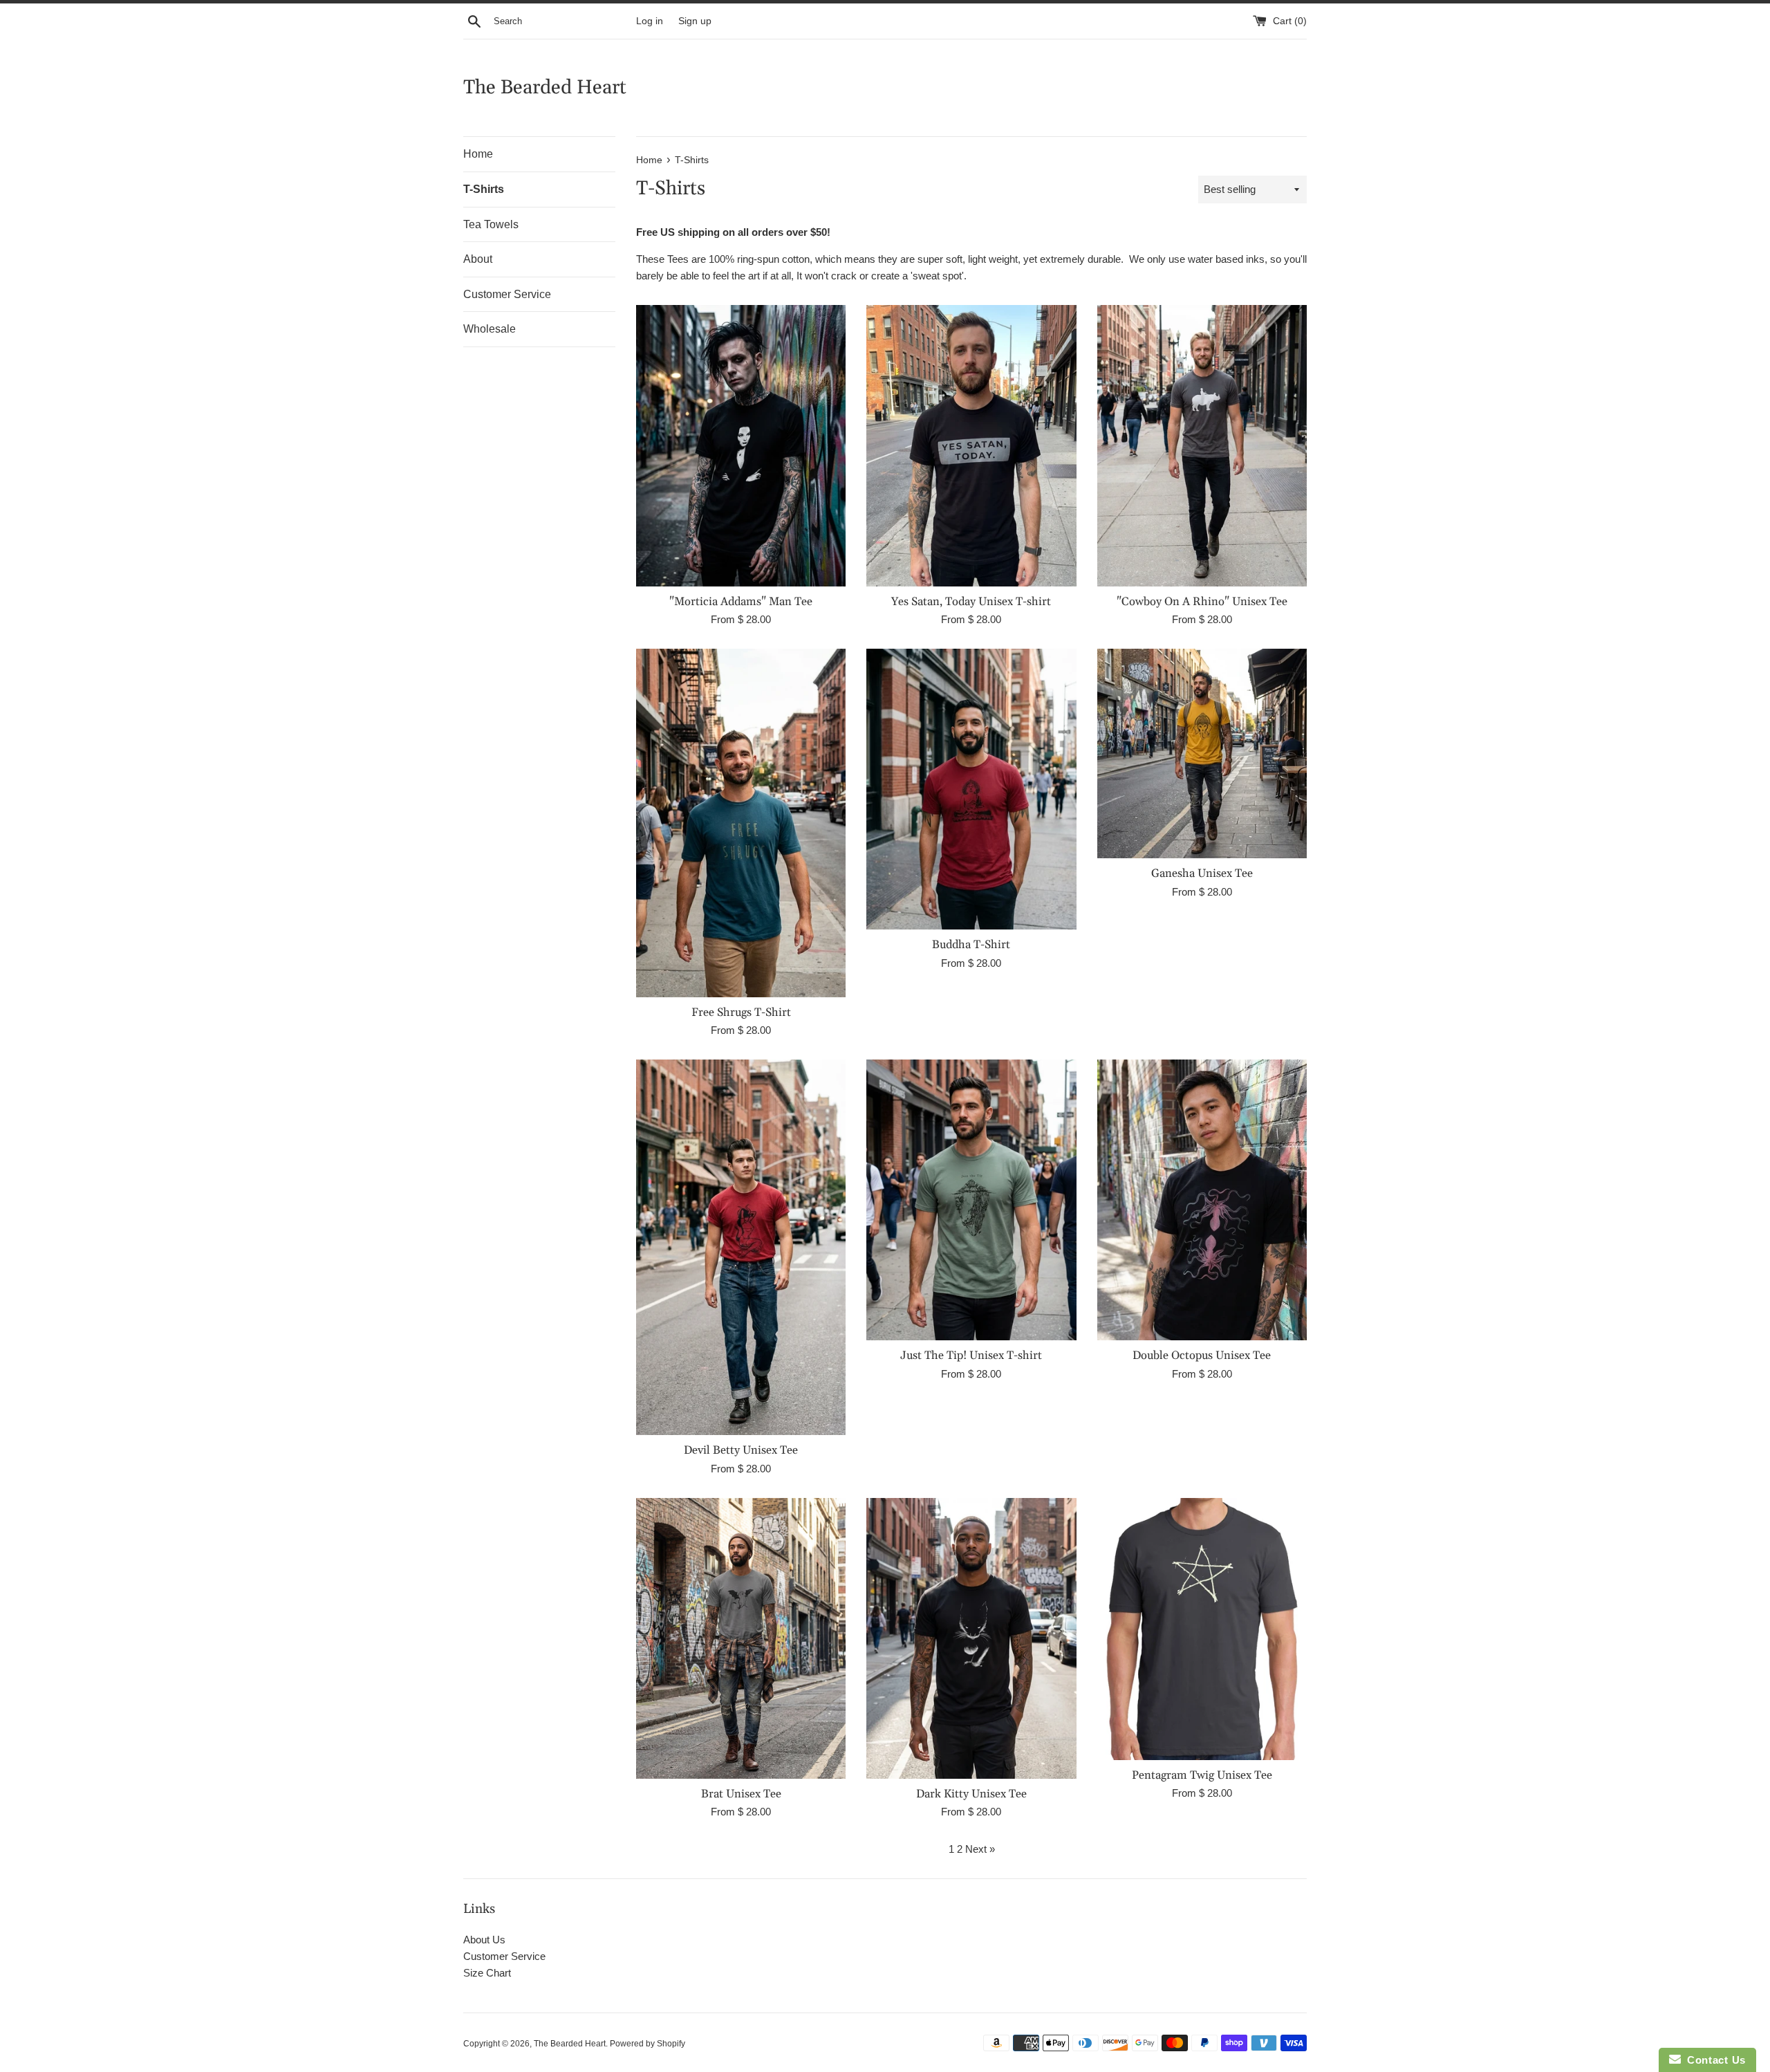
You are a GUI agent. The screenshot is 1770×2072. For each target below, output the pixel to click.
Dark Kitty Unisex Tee (971, 1794)
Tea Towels (491, 224)
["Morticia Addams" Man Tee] (741, 445)
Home (478, 154)
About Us (484, 1940)
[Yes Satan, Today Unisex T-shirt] (971, 445)
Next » (980, 1849)
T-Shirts (484, 189)
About (478, 259)
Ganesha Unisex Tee (1202, 874)
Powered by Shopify (648, 2044)
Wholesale (490, 329)
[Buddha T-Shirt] (971, 789)
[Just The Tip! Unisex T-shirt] (971, 1200)
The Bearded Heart (545, 88)
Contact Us (1713, 2060)
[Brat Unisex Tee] (741, 1638)
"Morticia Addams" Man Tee (741, 602)
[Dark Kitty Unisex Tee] (971, 1638)
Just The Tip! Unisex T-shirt (971, 1356)
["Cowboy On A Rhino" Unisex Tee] (1202, 445)
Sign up (695, 21)
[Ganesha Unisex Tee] (1202, 753)
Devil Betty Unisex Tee (741, 1451)
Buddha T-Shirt (971, 945)
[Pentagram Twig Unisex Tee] (1202, 1629)
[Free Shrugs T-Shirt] (741, 823)
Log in (650, 21)
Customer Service (507, 294)
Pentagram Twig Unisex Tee (1202, 1776)
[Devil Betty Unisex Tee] (741, 1247)
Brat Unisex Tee (741, 1794)
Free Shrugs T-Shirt (741, 1013)
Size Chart (487, 1973)
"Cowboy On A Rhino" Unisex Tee (1202, 602)
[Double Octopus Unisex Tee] (1202, 1200)
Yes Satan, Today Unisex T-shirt (971, 602)
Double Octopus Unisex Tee (1202, 1356)
